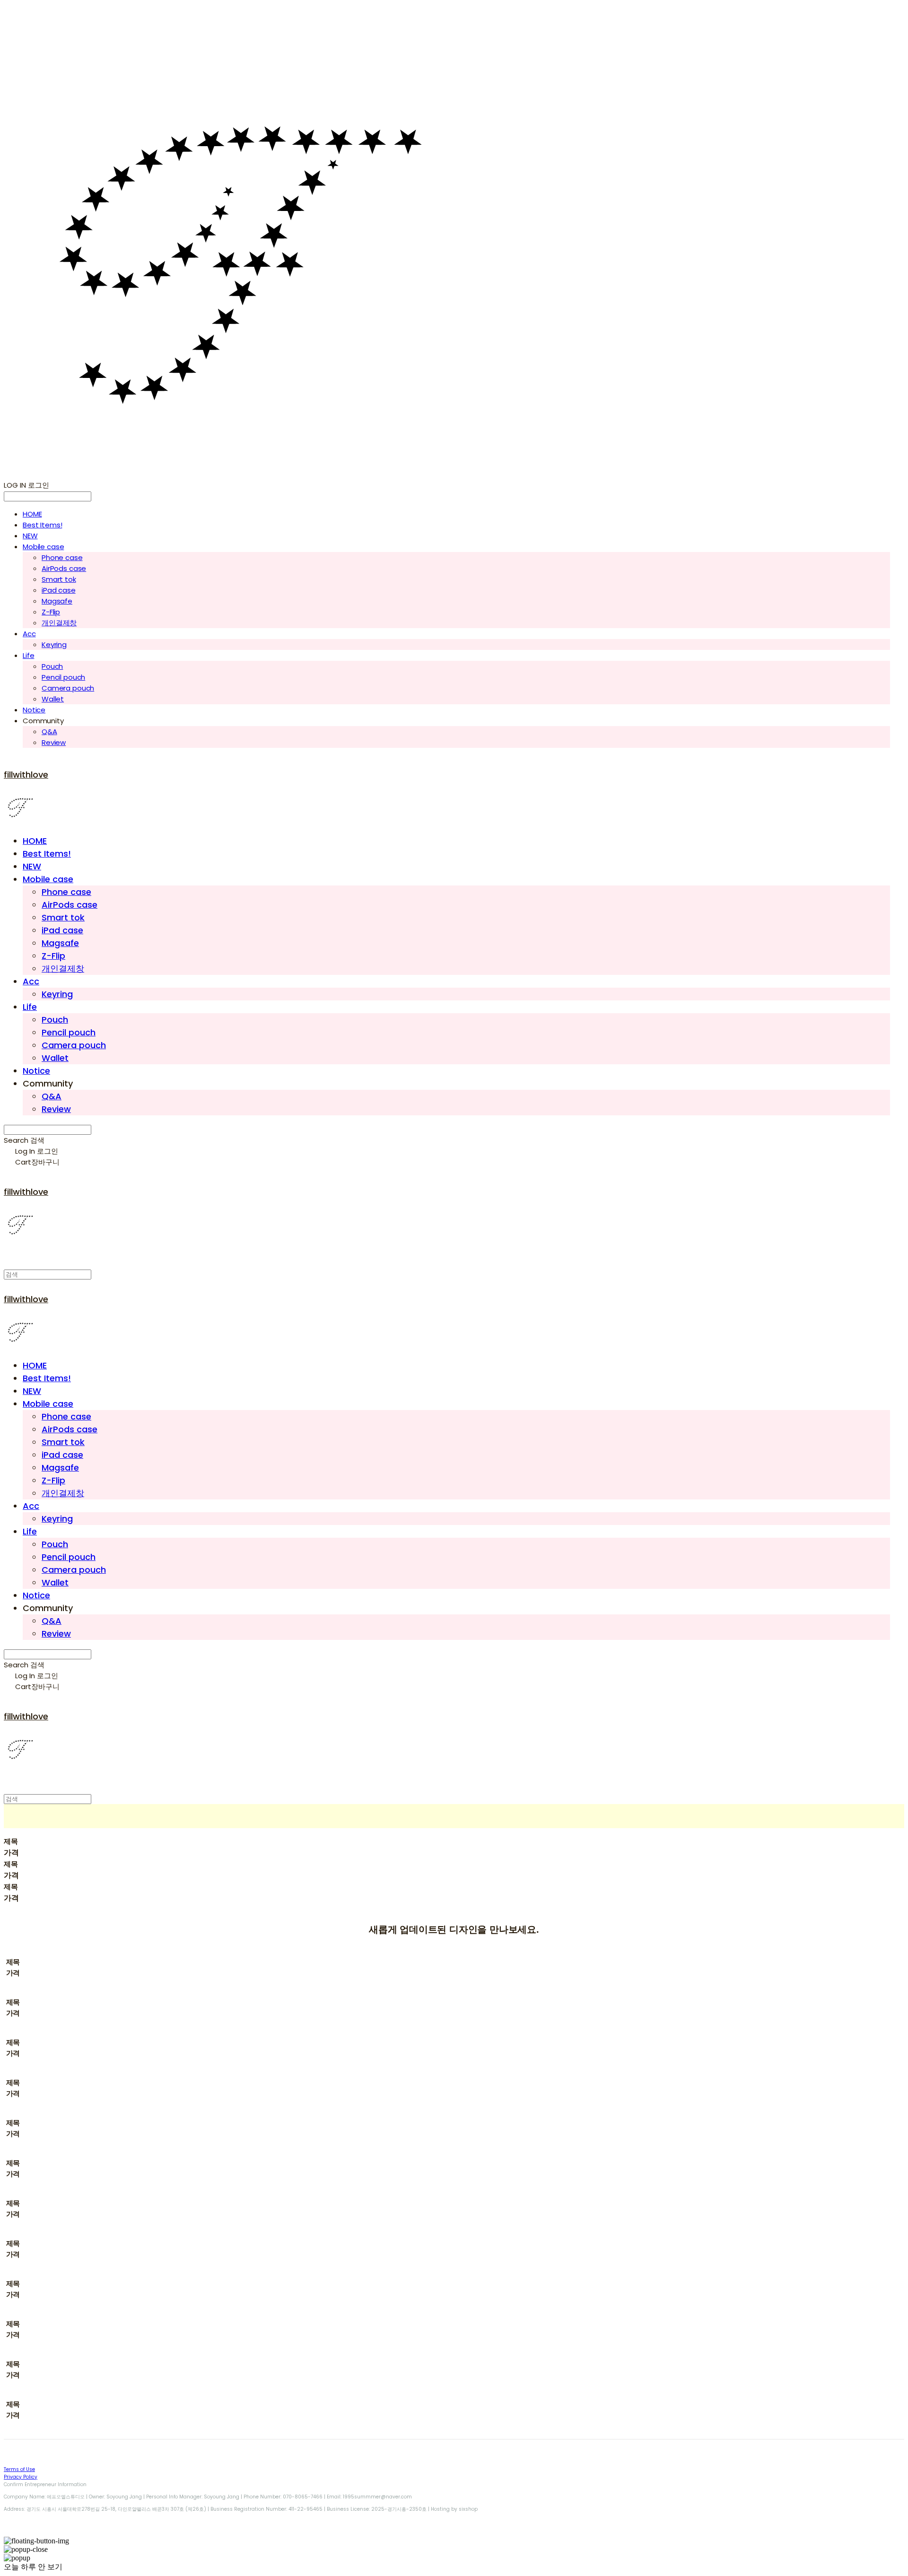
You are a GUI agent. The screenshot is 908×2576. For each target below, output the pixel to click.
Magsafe (57, 601)
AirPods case (64, 568)
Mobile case (43, 547)
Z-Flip (51, 612)
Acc (29, 634)
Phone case (62, 557)
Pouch (52, 666)
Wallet (53, 699)
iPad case (59, 590)
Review (54, 742)
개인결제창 (59, 623)
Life (28, 655)
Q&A (49, 732)
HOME (32, 514)
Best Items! (42, 525)
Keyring (54, 644)
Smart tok (59, 579)
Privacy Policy (21, 2477)
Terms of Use (19, 2469)
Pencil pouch (63, 677)
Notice (34, 710)
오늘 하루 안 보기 (33, 2567)
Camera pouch (68, 688)
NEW (30, 536)
